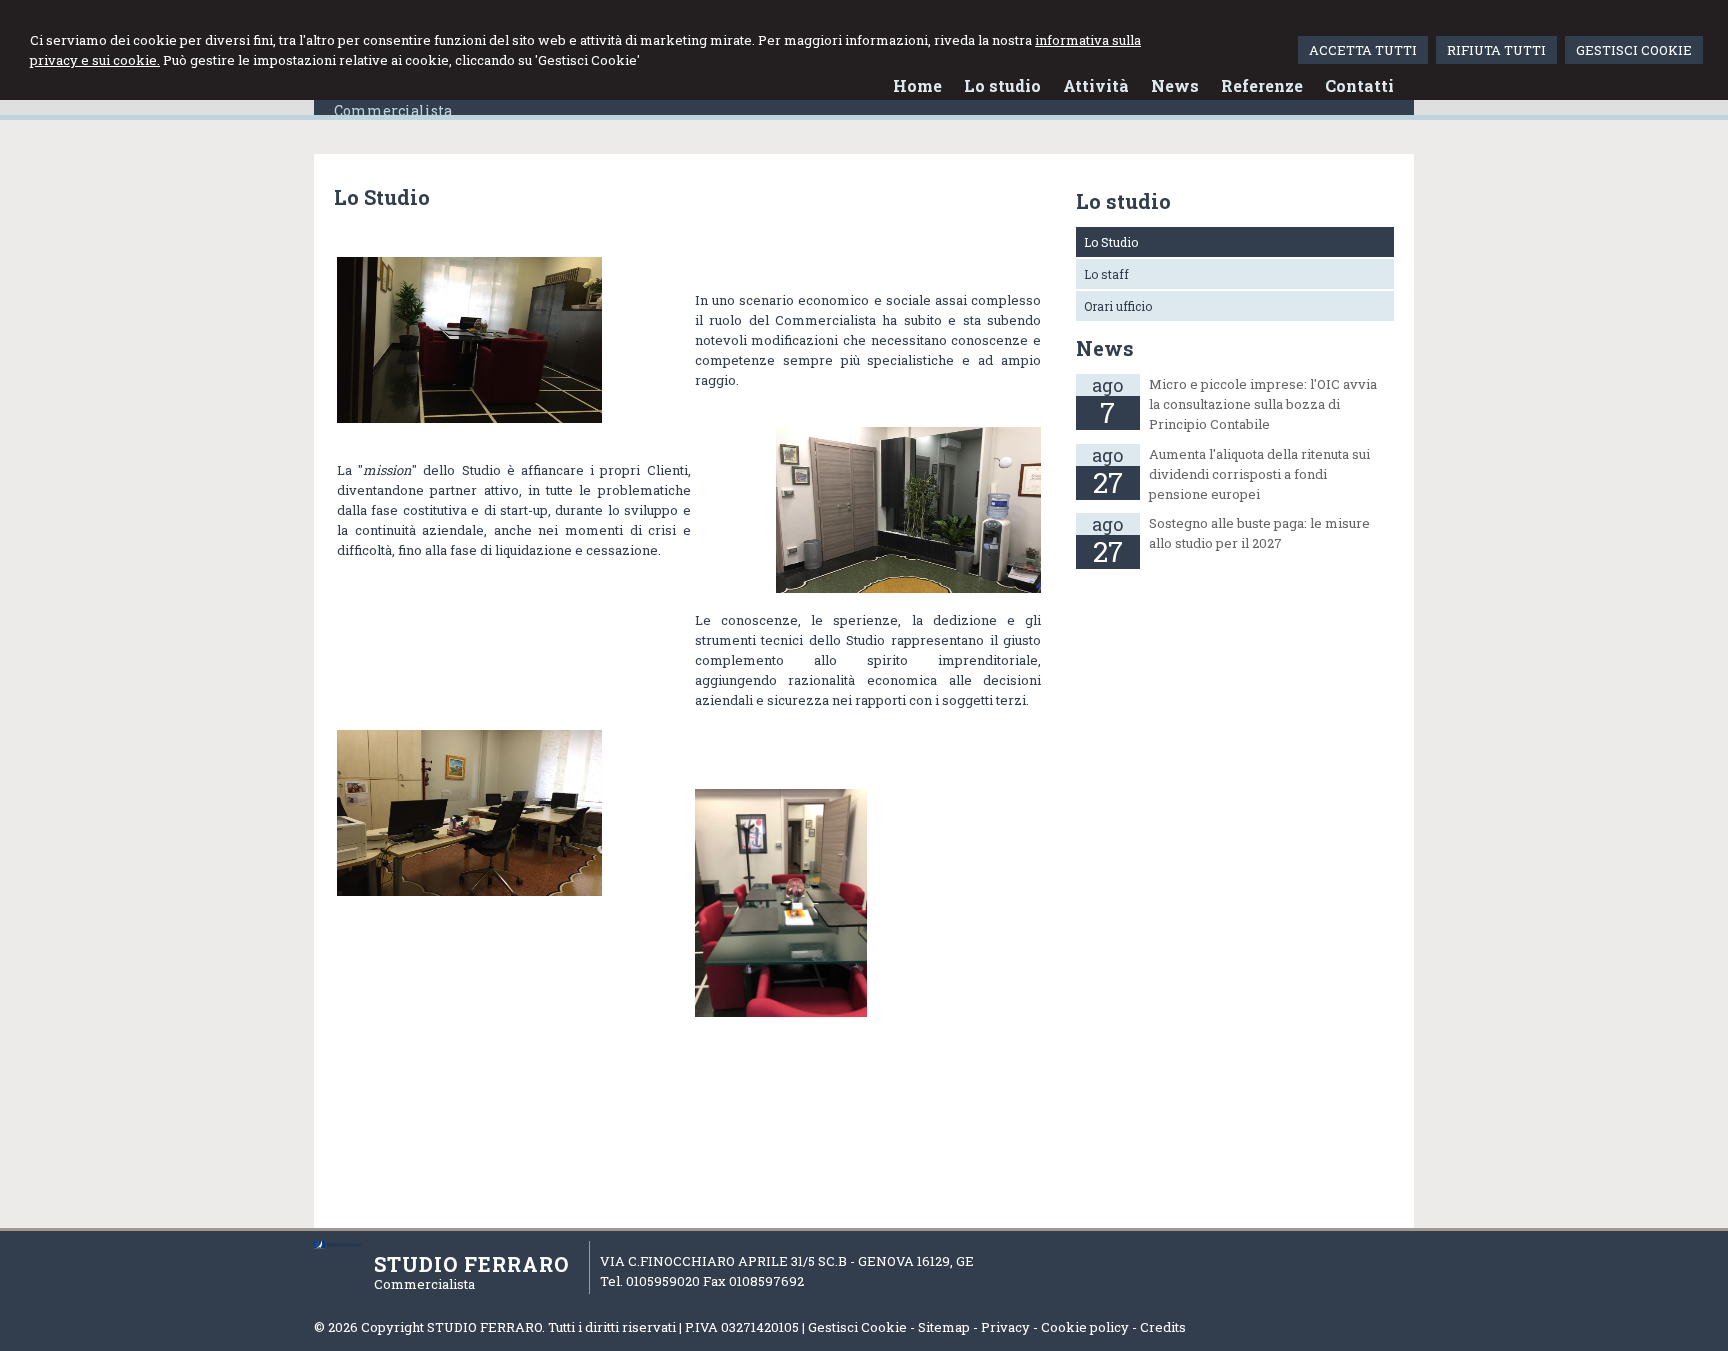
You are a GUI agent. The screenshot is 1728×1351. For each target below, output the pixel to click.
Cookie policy (1085, 1327)
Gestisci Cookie (857, 1327)
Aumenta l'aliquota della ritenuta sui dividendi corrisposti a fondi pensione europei (1259, 474)
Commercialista (393, 110)
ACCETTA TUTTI (1363, 50)
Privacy (1005, 1327)
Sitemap (944, 1327)
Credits (1163, 1327)
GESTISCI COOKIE (1634, 50)
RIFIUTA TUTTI (1496, 50)
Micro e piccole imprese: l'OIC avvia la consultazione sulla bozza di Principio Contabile (1263, 404)
